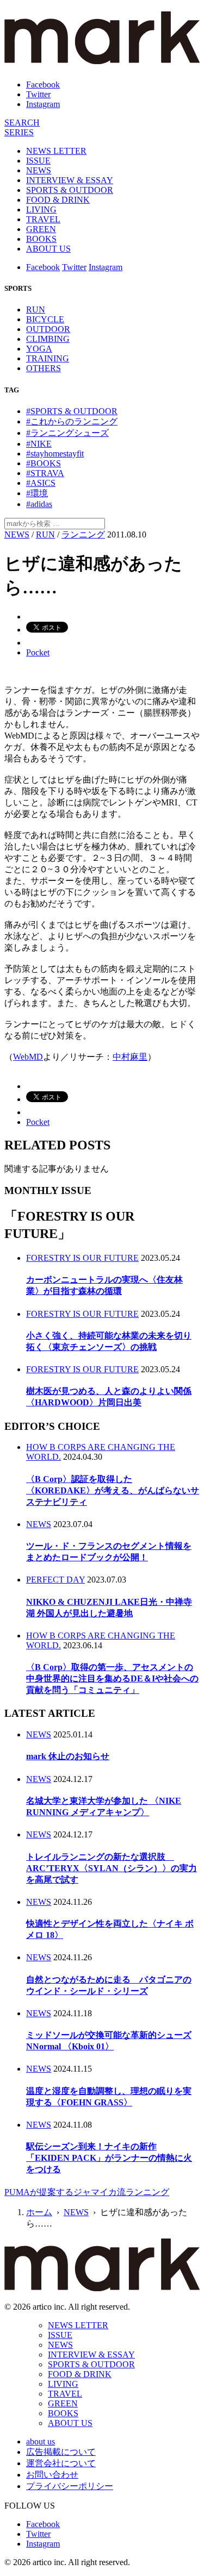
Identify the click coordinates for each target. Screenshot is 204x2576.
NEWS (39, 170)
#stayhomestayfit (55, 454)
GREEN (41, 229)
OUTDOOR (48, 329)
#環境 (37, 493)
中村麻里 (130, 1057)
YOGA (39, 349)
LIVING (41, 210)
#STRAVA (45, 473)
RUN (36, 310)
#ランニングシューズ (67, 433)
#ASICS (41, 483)
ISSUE (38, 161)
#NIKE (39, 444)
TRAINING (48, 358)
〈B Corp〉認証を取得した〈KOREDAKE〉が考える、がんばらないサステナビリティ (113, 1490)
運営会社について (61, 2463)
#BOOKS (44, 463)
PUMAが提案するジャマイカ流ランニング (87, 2192)
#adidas (39, 504)
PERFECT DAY (55, 1580)
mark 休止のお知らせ (68, 1756)
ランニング (83, 534)
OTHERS (44, 368)
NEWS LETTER (56, 151)
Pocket (38, 652)
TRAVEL (43, 219)
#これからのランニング (72, 421)
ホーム (39, 2212)
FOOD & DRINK (58, 200)
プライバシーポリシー (70, 2486)
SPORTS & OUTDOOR (70, 190)
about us (41, 2441)
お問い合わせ (52, 2475)
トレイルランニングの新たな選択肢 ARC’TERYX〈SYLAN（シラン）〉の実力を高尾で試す (112, 1868)
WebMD (28, 1057)
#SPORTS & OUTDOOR (72, 411)
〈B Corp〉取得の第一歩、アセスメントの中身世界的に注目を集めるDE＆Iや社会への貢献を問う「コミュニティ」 (112, 1678)
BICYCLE (45, 319)
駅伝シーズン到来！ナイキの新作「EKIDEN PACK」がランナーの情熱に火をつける (109, 2158)
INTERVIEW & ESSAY (70, 180)
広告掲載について (61, 2452)
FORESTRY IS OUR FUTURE (82, 1258)
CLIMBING (48, 339)
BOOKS (41, 239)
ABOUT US (48, 249)
